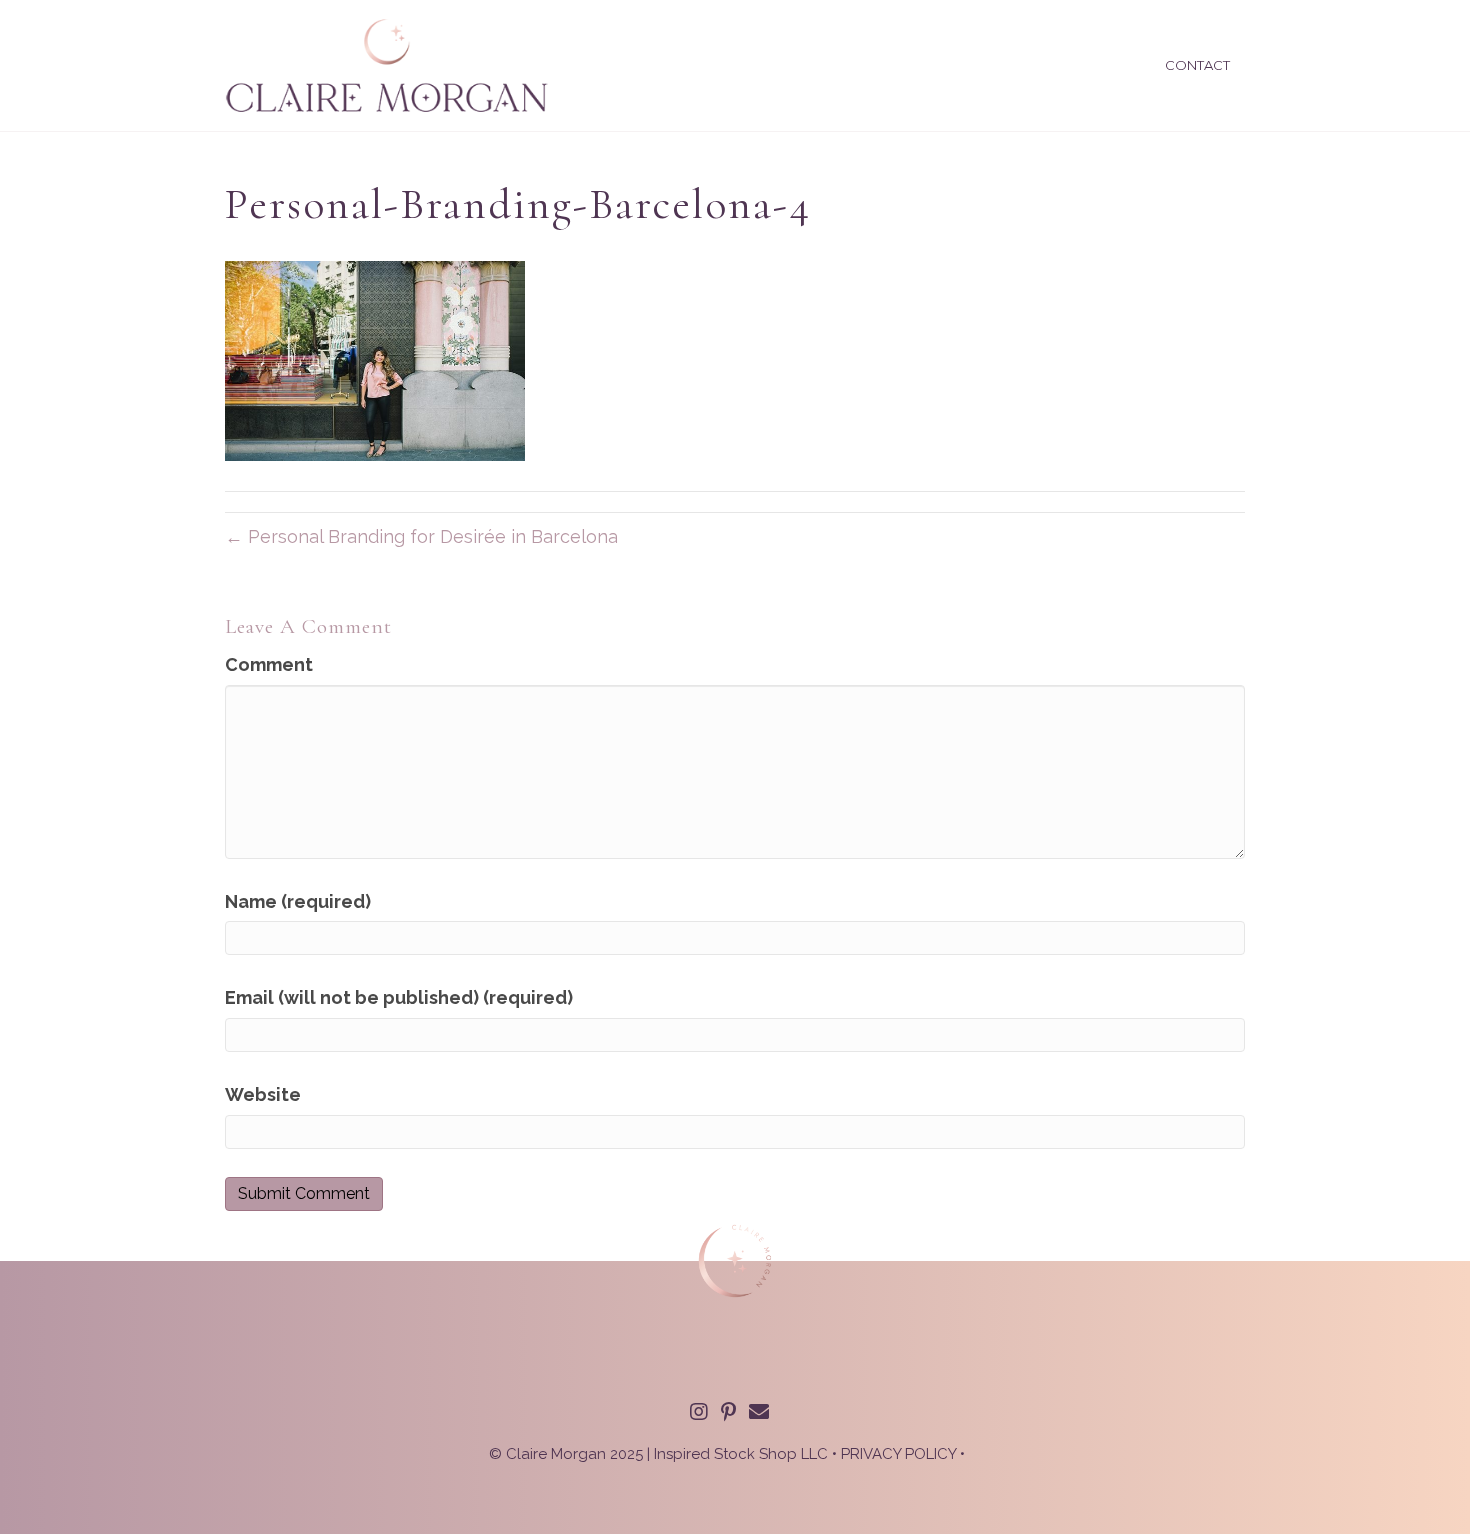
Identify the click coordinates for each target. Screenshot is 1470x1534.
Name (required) (298, 901)
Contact (1197, 65)
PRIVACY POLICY (898, 1454)
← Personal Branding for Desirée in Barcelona (421, 536)
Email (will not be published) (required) (399, 997)
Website (263, 1094)
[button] (699, 1412)
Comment (269, 664)
